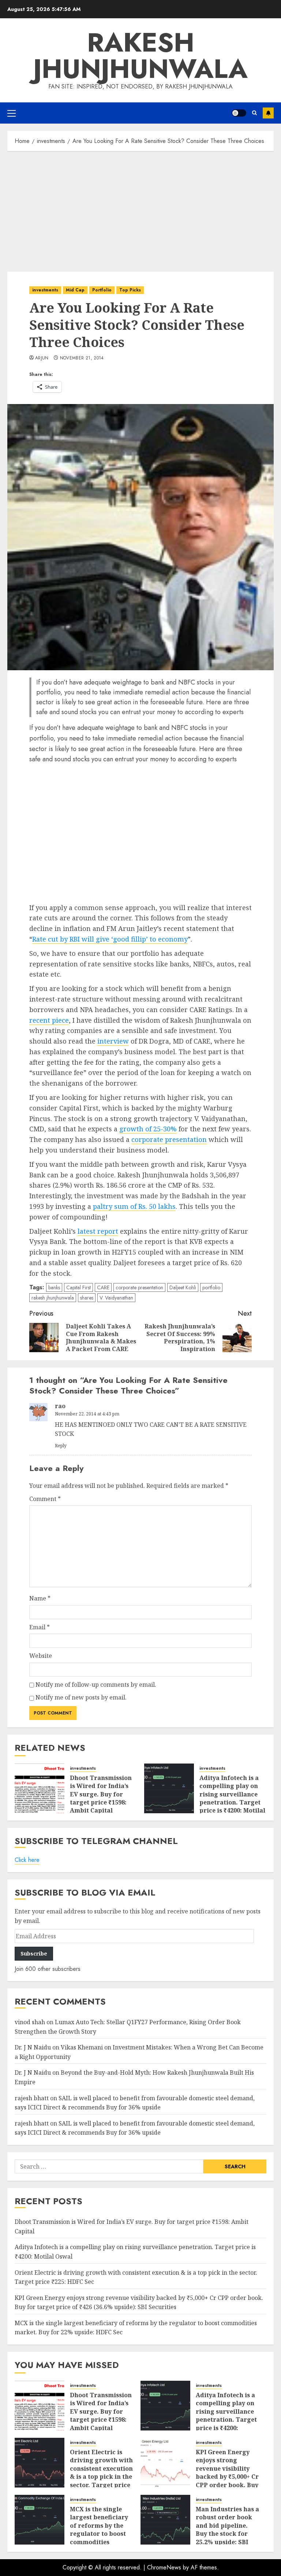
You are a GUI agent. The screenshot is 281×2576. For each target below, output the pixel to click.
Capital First (78, 1287)
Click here (27, 1860)
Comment (45, 1499)
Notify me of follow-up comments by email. (96, 1685)
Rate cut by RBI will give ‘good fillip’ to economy (110, 939)
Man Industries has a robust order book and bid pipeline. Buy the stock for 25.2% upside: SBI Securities (227, 2530)
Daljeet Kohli (183, 1287)
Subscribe (268, 113)
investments (45, 290)
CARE (103, 1287)
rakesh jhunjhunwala (53, 1298)
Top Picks (130, 290)
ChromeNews (164, 2567)
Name (40, 1598)
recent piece (49, 1020)
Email (40, 1627)
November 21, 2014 (82, 358)
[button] (12, 113)
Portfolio (102, 290)
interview (113, 1041)
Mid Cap (75, 290)
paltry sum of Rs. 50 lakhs (134, 1206)
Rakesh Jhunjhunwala (140, 56)
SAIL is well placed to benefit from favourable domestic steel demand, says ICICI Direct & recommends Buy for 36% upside (135, 2128)
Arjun (42, 358)
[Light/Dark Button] (239, 113)
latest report (98, 1231)
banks (54, 1287)
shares (87, 1298)
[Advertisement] (140, 210)
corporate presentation (169, 1139)
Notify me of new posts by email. (81, 1697)
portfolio (211, 1287)
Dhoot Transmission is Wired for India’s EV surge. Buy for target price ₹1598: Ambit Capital (101, 1794)
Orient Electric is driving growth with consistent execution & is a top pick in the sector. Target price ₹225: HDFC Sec (101, 2473)
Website (41, 1656)
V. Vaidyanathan (116, 1298)
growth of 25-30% (148, 1129)
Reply (61, 1446)
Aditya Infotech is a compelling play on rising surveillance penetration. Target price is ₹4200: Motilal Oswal (232, 1798)
